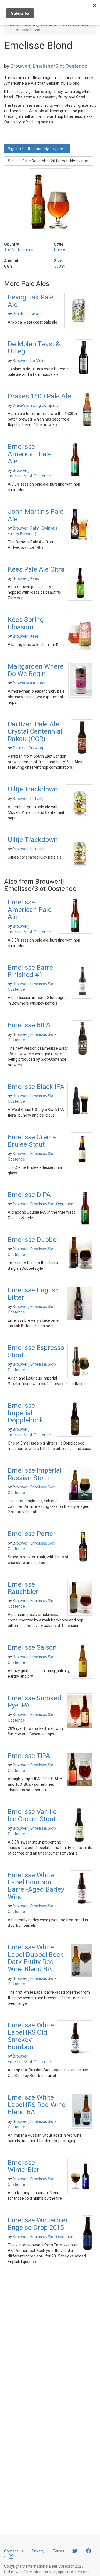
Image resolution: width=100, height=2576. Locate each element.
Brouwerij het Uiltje (29, 799)
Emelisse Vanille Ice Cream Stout (32, 1815)
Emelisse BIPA (29, 1025)
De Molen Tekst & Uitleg (34, 348)
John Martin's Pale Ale (36, 515)
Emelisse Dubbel (33, 1240)
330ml (60, 266)
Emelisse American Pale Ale (30, 454)
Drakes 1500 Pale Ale (39, 396)
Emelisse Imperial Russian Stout (35, 1474)
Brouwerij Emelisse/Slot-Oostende (49, 66)
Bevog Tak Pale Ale (31, 301)
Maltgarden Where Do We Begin (36, 670)
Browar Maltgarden (30, 683)
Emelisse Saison (32, 1647)
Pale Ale (61, 250)
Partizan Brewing (28, 748)
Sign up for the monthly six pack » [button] (37, 149)
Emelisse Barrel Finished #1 (31, 971)
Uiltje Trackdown (33, 789)
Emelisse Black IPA (36, 1087)
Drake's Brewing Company (36, 405)
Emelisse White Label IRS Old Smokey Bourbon (31, 2036)
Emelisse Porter (32, 1534)
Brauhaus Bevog (27, 314)
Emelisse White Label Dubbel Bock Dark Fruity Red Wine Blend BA (36, 1958)
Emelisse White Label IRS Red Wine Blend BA (37, 2105)
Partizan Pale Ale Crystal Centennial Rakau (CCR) (35, 732)
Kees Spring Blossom (26, 623)
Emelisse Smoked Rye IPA (35, 1702)
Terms (58, 2551)
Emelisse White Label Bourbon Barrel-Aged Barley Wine (36, 1886)
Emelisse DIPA (29, 1195)
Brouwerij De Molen (30, 361)
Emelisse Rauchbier (23, 1588)
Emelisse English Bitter (33, 1294)
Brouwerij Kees (26, 578)
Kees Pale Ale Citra (36, 569)
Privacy (38, 2551)
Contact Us (14, 2551)
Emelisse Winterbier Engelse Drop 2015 (38, 2224)
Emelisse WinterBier (24, 2166)
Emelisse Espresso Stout (36, 1351)
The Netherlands (19, 250)
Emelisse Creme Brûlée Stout (32, 1141)
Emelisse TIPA (29, 1756)
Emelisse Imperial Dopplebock (26, 1413)
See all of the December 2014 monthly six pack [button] (49, 161)
